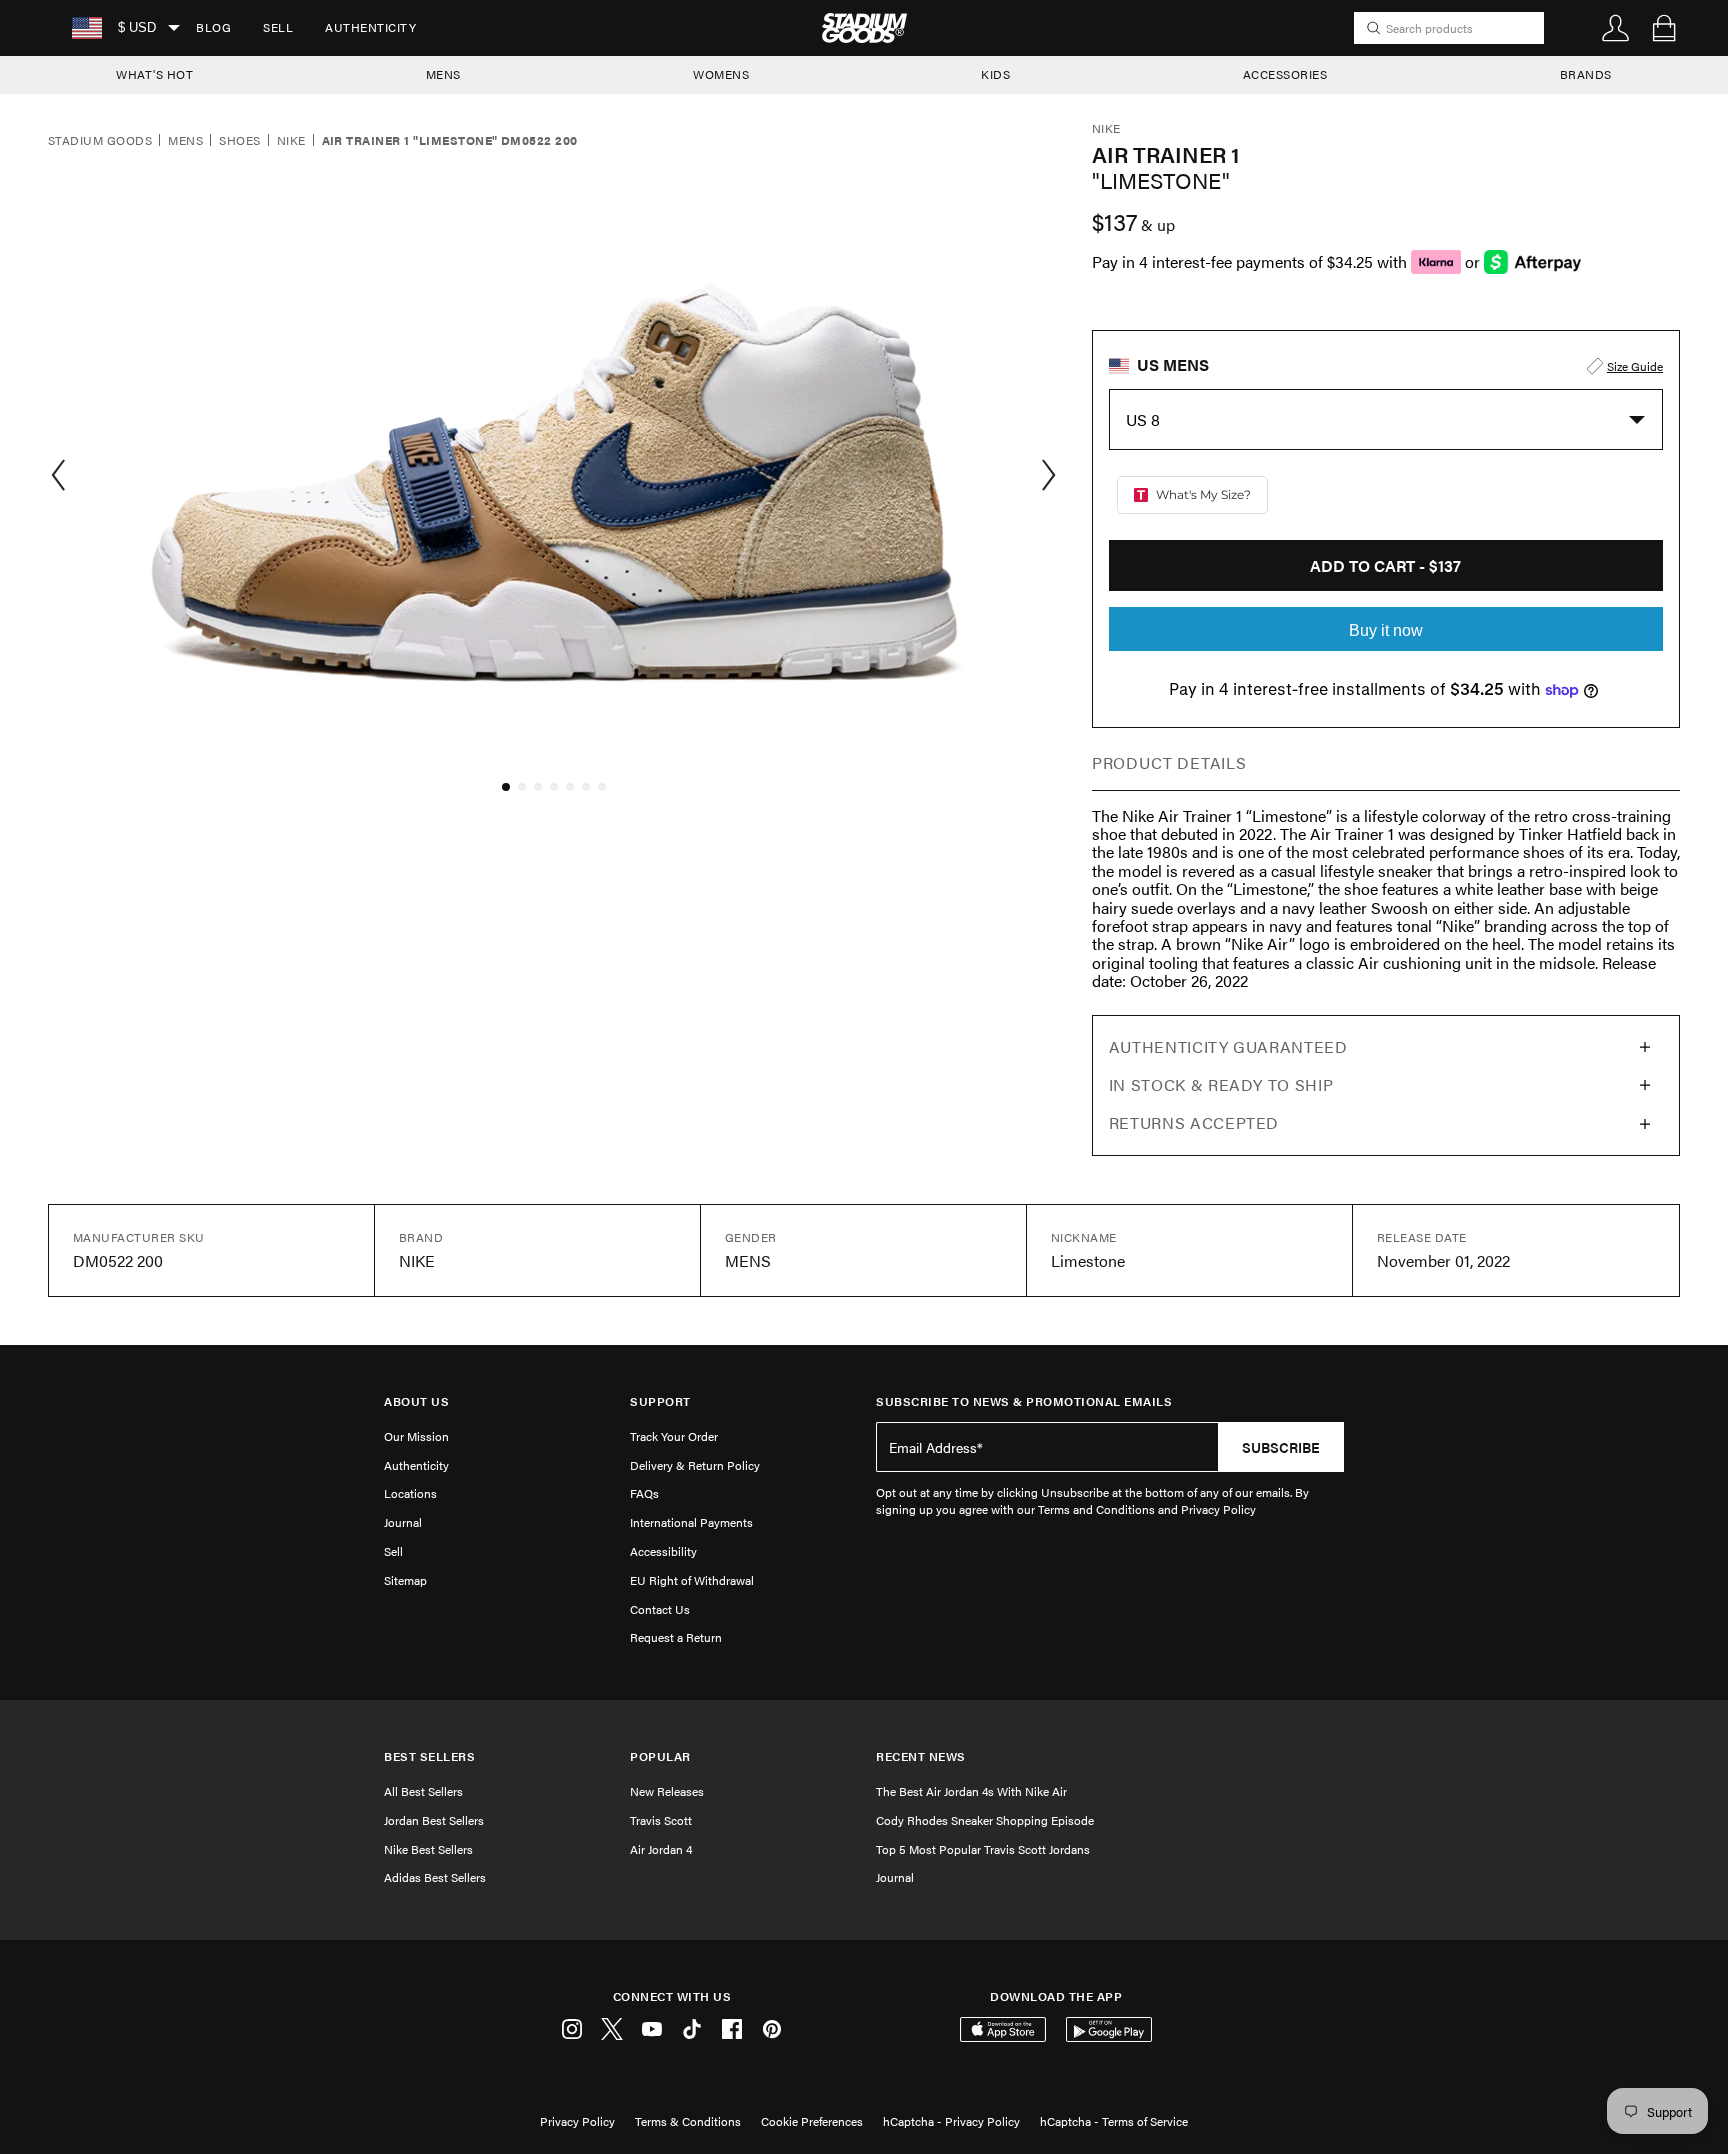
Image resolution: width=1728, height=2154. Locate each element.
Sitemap (405, 1580)
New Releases (667, 1791)
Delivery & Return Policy (695, 1465)
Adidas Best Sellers (435, 1877)
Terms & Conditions (688, 2121)
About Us (416, 1401)
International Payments (691, 1522)
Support (660, 1401)
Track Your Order (674, 1436)
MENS (443, 74)
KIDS (995, 74)
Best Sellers (429, 1756)
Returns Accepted (1194, 1122)
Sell (278, 27)
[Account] (1616, 28)
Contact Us (660, 1609)
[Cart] (1664, 28)
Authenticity (370, 27)
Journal (403, 1522)
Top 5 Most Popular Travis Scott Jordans (983, 1849)
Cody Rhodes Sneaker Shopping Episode (985, 1820)
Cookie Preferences (812, 2121)
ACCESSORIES (1285, 74)
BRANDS (1586, 74)
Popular (660, 1756)
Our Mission (416, 1436)
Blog (213, 27)
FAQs (644, 1493)
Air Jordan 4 (661, 1849)
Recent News (921, 1756)
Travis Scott (661, 1820)
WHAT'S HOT (154, 74)
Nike (291, 141)
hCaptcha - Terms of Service (1114, 2121)
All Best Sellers (423, 1791)
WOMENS (721, 74)
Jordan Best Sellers (434, 1820)
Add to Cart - (1385, 565)
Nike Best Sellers (428, 1849)
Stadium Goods (100, 141)
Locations (410, 1493)
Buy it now (1386, 630)
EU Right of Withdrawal (692, 1580)
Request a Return (676, 1637)
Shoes (239, 141)
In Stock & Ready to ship (1221, 1084)
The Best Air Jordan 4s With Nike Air (971, 1791)
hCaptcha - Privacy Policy (951, 2121)
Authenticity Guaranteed (1228, 1046)
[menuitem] (213, 28)
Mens (185, 141)
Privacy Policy (577, 2121)
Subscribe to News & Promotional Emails (1024, 1401)
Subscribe (1281, 1447)
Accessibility (663, 1551)
